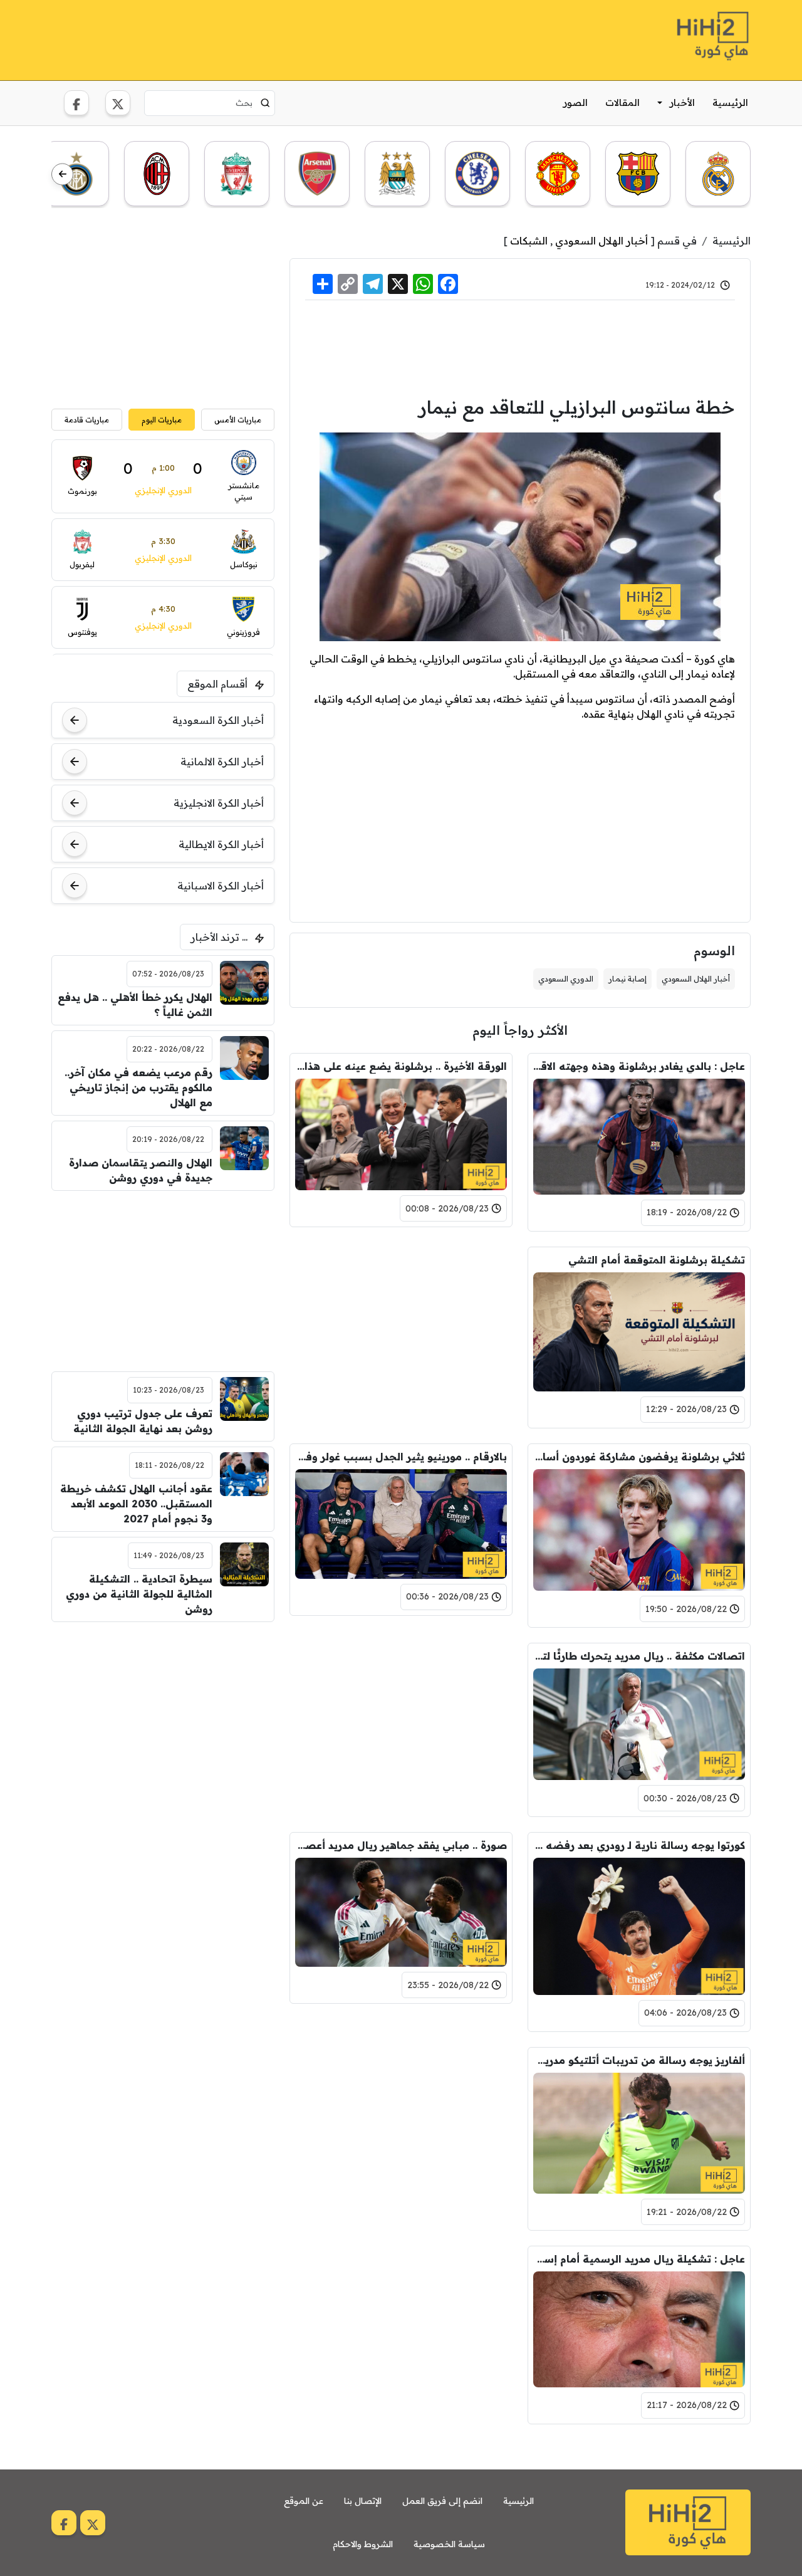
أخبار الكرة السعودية (218, 720)
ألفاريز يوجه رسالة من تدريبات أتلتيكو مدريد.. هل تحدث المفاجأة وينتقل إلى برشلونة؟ (639, 2060)
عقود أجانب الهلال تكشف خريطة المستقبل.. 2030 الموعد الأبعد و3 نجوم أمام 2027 (136, 1504)
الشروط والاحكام (363, 2544)
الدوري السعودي (566, 979)
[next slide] (62, 175)
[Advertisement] (279, 38)
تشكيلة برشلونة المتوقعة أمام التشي (657, 1260)
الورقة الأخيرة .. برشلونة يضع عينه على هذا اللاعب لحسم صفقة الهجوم (401, 1066)
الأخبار (682, 102)
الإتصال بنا (363, 2501)
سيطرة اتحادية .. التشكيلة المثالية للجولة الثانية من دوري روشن (139, 1594)
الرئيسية (730, 102)
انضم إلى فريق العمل (442, 2501)
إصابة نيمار (628, 979)
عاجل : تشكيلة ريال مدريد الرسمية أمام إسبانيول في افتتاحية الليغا (639, 2259)
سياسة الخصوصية (449, 2544)
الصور (575, 102)
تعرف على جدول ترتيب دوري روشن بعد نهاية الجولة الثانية (143, 1421)
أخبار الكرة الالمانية (222, 762)
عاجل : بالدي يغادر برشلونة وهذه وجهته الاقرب (639, 1066)
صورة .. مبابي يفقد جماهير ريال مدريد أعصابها (401, 1845)
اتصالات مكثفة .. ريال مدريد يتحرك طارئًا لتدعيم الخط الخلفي (639, 1656)
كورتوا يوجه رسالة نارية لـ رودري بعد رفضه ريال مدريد (639, 1845)
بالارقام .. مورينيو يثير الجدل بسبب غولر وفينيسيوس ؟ (401, 1457)
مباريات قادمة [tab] (87, 420)
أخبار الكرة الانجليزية (219, 803)
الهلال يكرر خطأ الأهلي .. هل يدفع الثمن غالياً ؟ (135, 1005)
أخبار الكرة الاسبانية (221, 886)
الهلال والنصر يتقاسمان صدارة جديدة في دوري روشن (141, 1170)
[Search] (265, 103)
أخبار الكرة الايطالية (221, 844)
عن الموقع (304, 2501)
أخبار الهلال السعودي (601, 241)
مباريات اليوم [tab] (162, 420)
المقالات (622, 102)
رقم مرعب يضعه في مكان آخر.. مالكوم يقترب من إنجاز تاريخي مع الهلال (138, 1087)
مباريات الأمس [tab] (238, 420)
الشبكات (529, 241)
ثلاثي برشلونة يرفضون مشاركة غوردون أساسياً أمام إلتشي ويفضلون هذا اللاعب (639, 1457)
